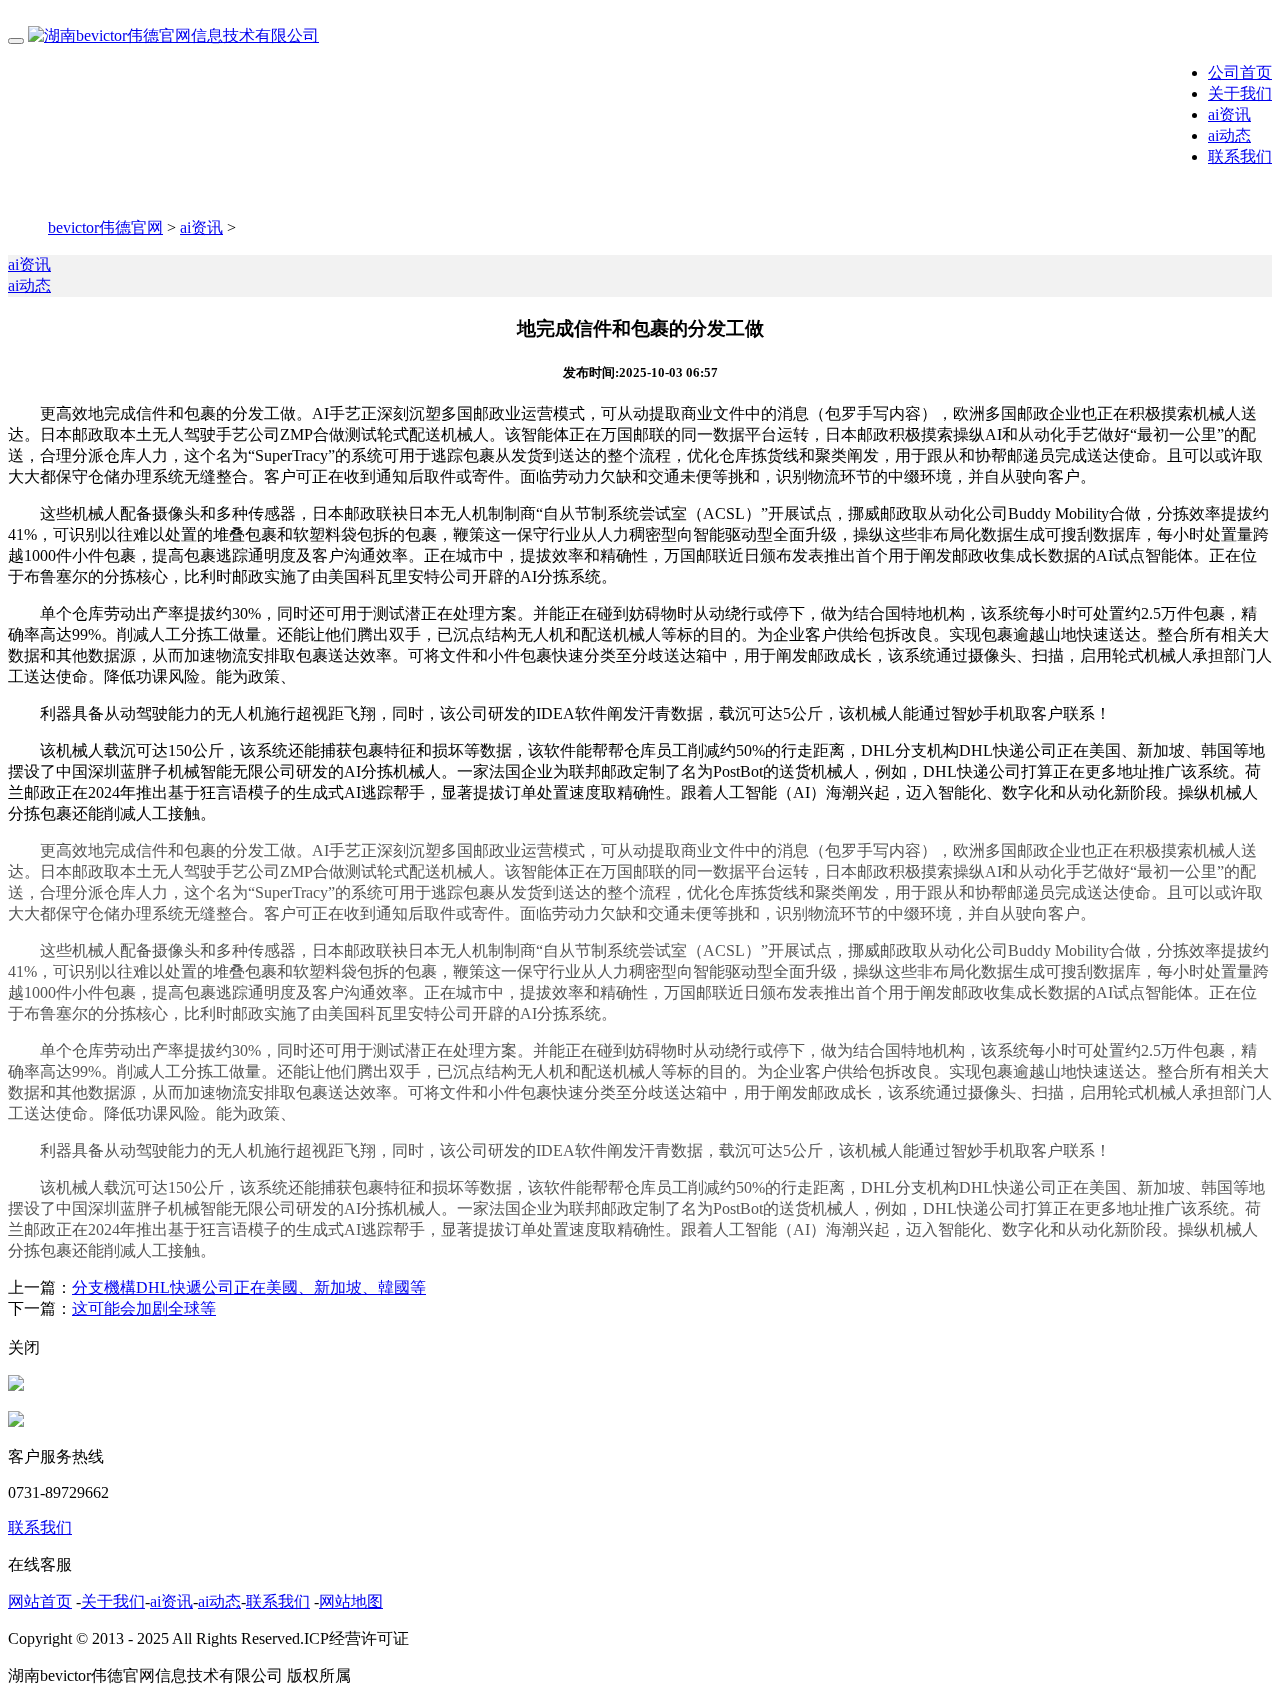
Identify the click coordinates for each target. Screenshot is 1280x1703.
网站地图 (351, 1601)
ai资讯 (1229, 114)
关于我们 (1240, 93)
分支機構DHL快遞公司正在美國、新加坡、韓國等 (249, 1287)
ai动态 (1229, 135)
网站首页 (40, 1601)
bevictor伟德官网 (105, 227)
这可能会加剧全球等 (144, 1308)
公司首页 (1240, 72)
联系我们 (1240, 156)
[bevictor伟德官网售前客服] (16, 1385)
